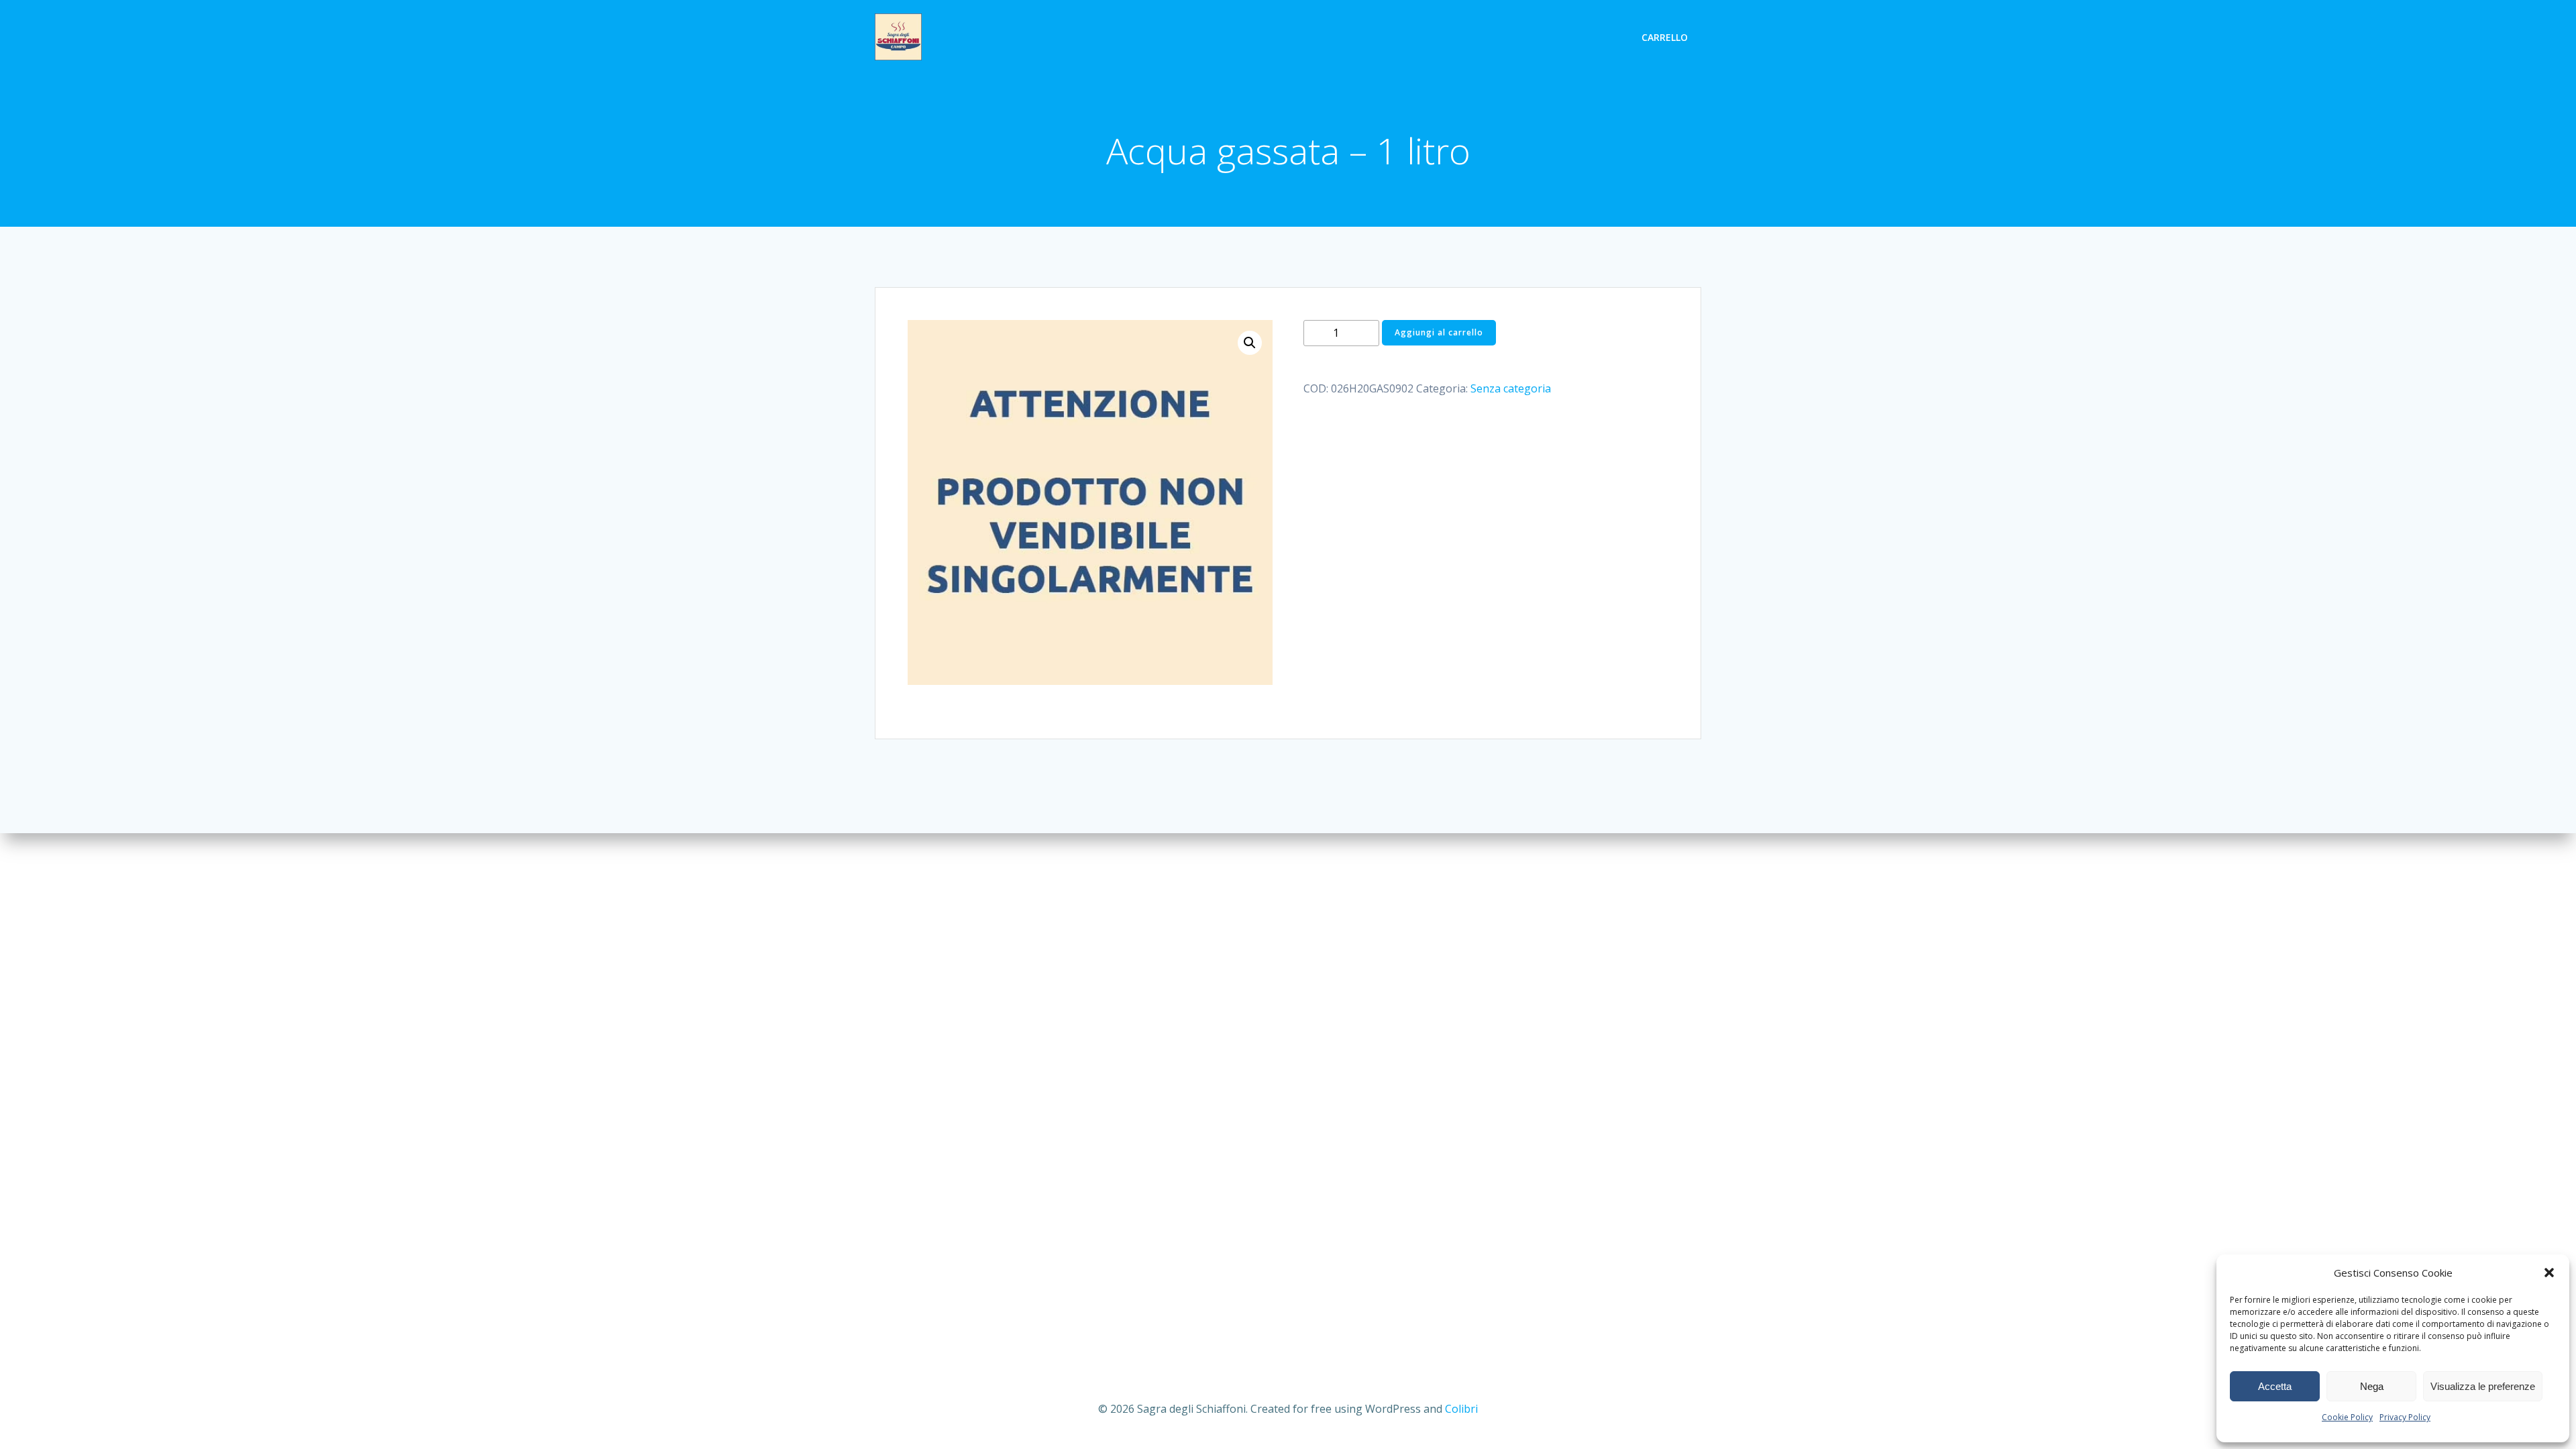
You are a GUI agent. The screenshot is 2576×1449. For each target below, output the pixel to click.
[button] (2549, 1273)
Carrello (1665, 37)
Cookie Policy (2347, 1417)
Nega (2372, 1386)
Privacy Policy (2405, 1417)
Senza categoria (1511, 388)
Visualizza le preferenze (2483, 1386)
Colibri (1461, 1409)
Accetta (2275, 1386)
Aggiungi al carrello (1439, 332)
